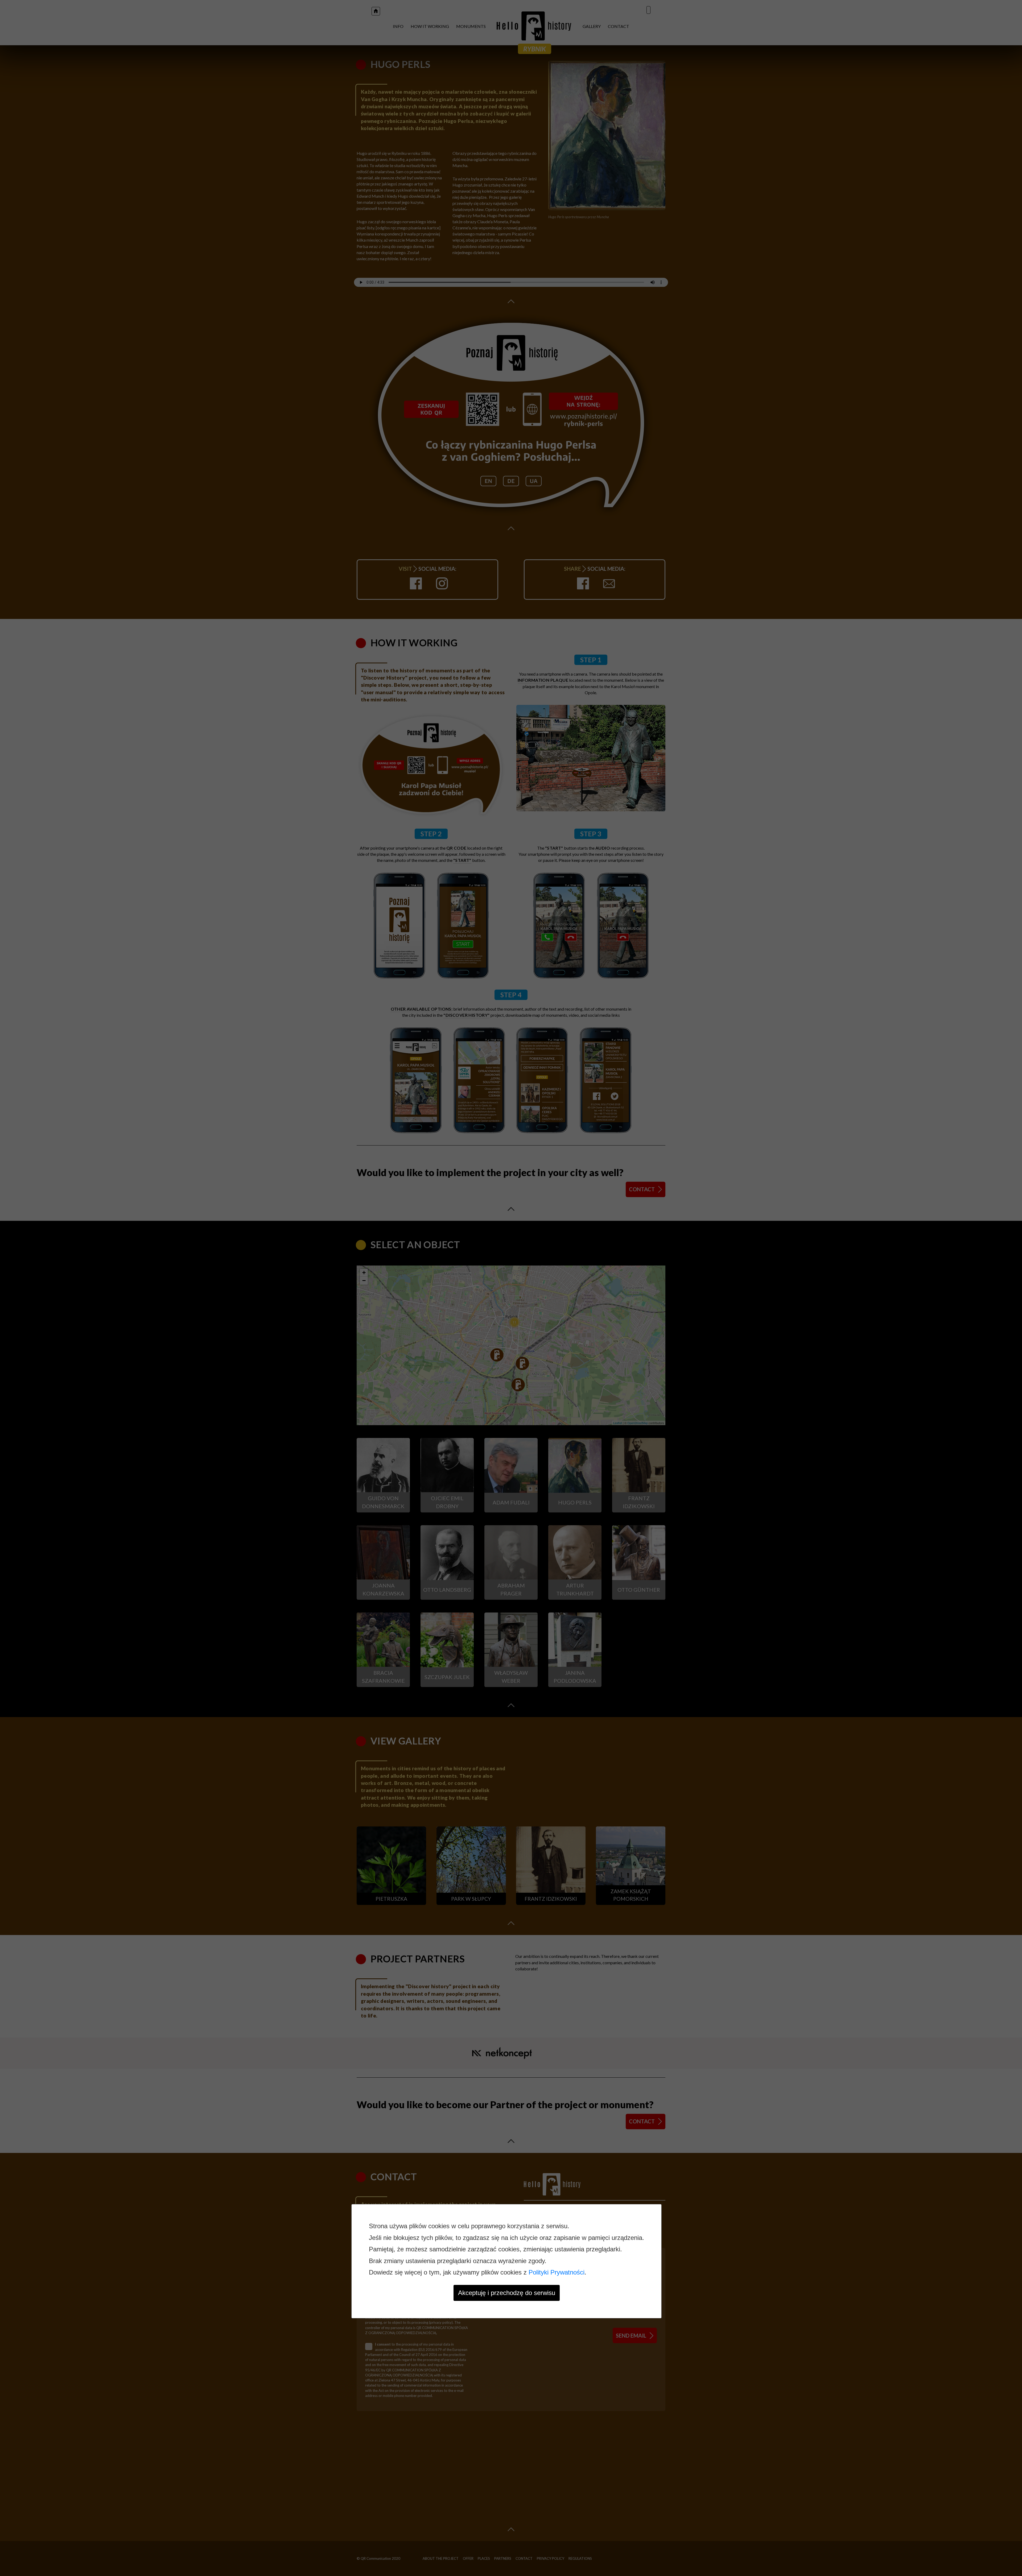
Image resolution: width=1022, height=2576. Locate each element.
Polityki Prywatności (557, 2272)
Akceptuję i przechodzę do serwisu (507, 2293)
